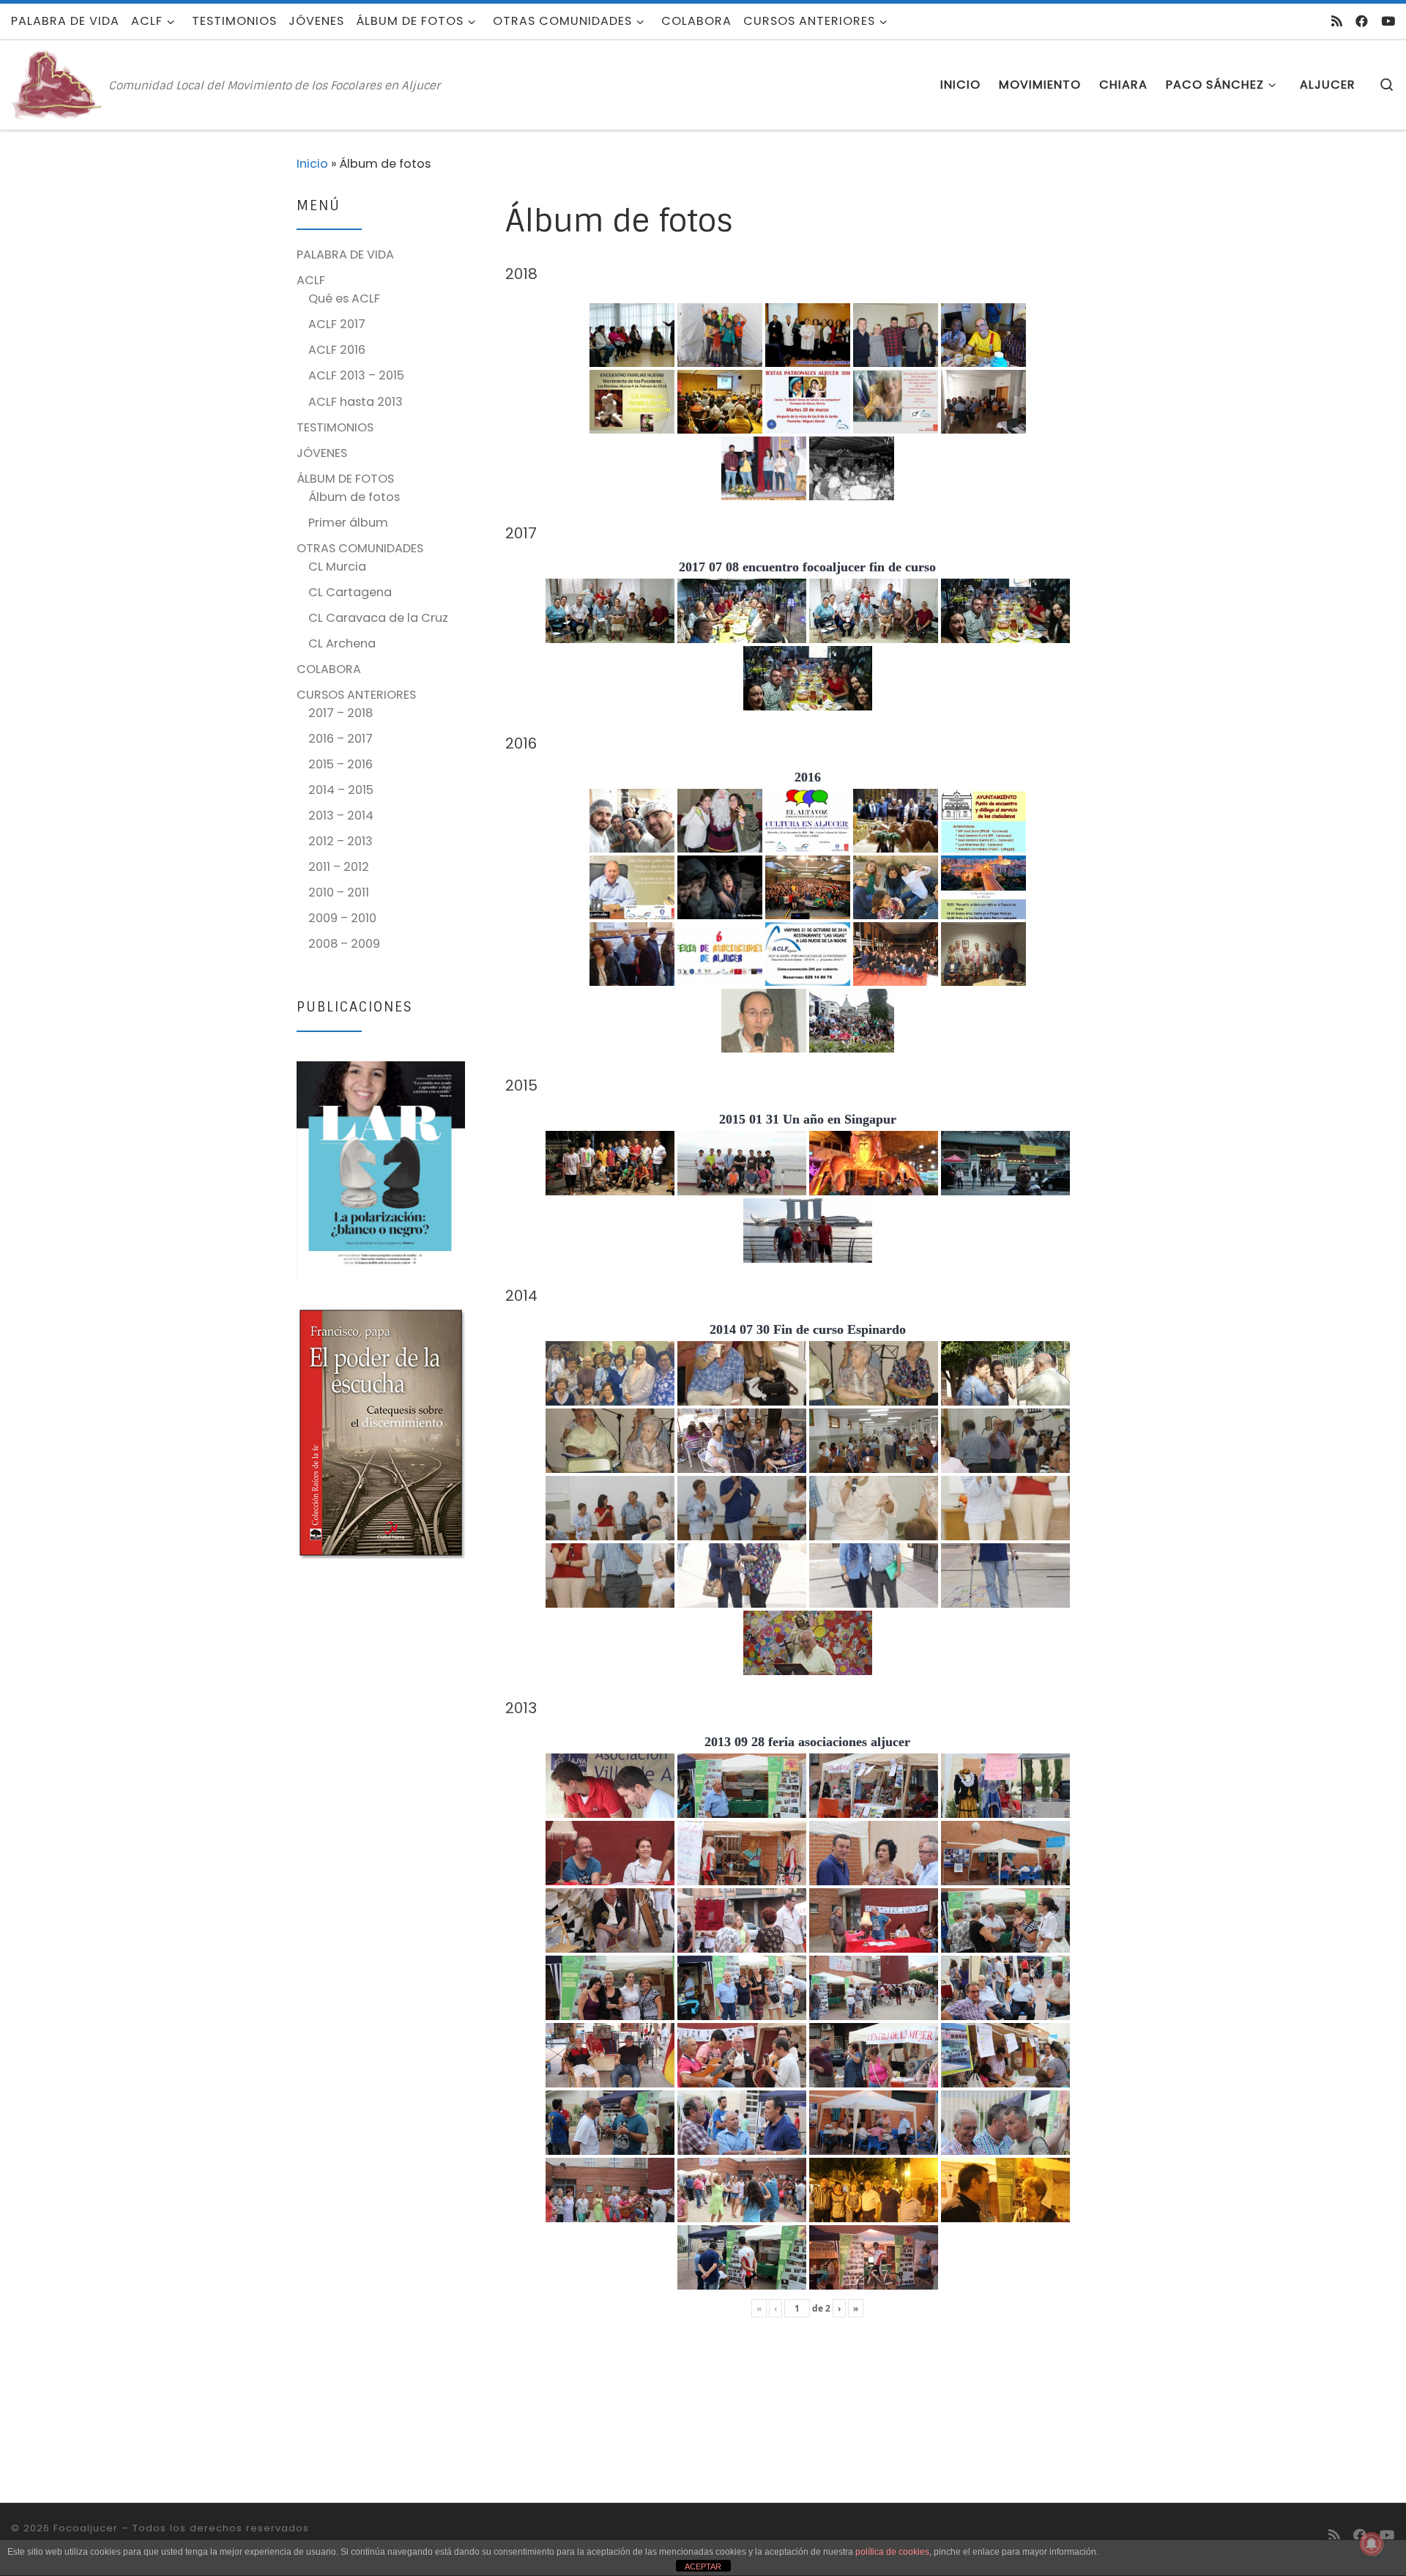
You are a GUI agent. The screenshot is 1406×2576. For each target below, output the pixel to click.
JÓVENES (322, 453)
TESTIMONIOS (335, 427)
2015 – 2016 (341, 764)
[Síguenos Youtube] (1388, 21)
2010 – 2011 (339, 892)
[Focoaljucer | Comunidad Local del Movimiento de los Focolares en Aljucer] (57, 84)
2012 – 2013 (341, 841)
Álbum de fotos (354, 497)
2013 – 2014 (341, 816)
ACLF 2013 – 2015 (356, 375)
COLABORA (329, 669)
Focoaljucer (86, 2528)
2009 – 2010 (342, 918)
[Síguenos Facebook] (1362, 21)
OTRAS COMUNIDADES (360, 548)
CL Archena (342, 643)
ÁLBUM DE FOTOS (345, 479)
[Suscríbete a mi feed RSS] (1337, 21)
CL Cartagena (350, 592)
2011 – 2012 (339, 867)
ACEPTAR (703, 2566)
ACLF (311, 280)
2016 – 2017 (341, 739)
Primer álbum (348, 523)
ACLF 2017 (337, 324)
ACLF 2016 (337, 350)
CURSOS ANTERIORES (356, 695)
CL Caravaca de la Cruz (378, 618)
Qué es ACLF (344, 298)
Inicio (312, 164)
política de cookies (892, 2552)
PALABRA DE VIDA (345, 255)
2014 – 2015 (341, 790)
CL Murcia (337, 567)
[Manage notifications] (1372, 2544)
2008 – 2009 (344, 944)
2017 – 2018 (341, 713)
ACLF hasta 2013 (356, 402)
